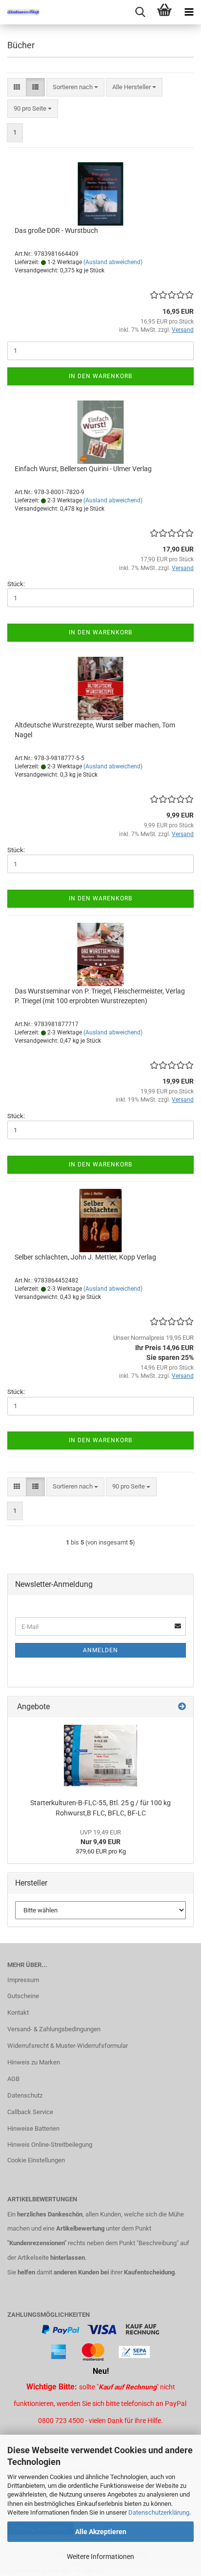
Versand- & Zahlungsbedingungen (54, 2029)
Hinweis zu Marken (34, 2062)
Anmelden (100, 1650)
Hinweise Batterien (33, 2128)
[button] (17, 87)
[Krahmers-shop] (20, 12)
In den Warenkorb (100, 376)
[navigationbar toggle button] (189, 12)
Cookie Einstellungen (36, 2160)
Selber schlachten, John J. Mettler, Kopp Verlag (85, 1257)
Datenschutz (25, 2095)
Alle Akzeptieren (101, 2532)
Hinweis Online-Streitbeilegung (50, 2145)
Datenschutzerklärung (159, 2512)
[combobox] (75, 87)
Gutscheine (23, 1996)
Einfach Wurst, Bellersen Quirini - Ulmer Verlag (83, 469)
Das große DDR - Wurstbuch (56, 230)
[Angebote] (182, 1707)
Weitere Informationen (100, 2557)
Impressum (23, 1980)
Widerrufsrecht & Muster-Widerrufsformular (68, 2046)
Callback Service (30, 2112)
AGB (13, 2079)
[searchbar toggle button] (140, 12)
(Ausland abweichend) (113, 262)
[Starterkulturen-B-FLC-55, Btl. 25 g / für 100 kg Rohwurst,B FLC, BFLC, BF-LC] (100, 1755)
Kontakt (18, 2013)
